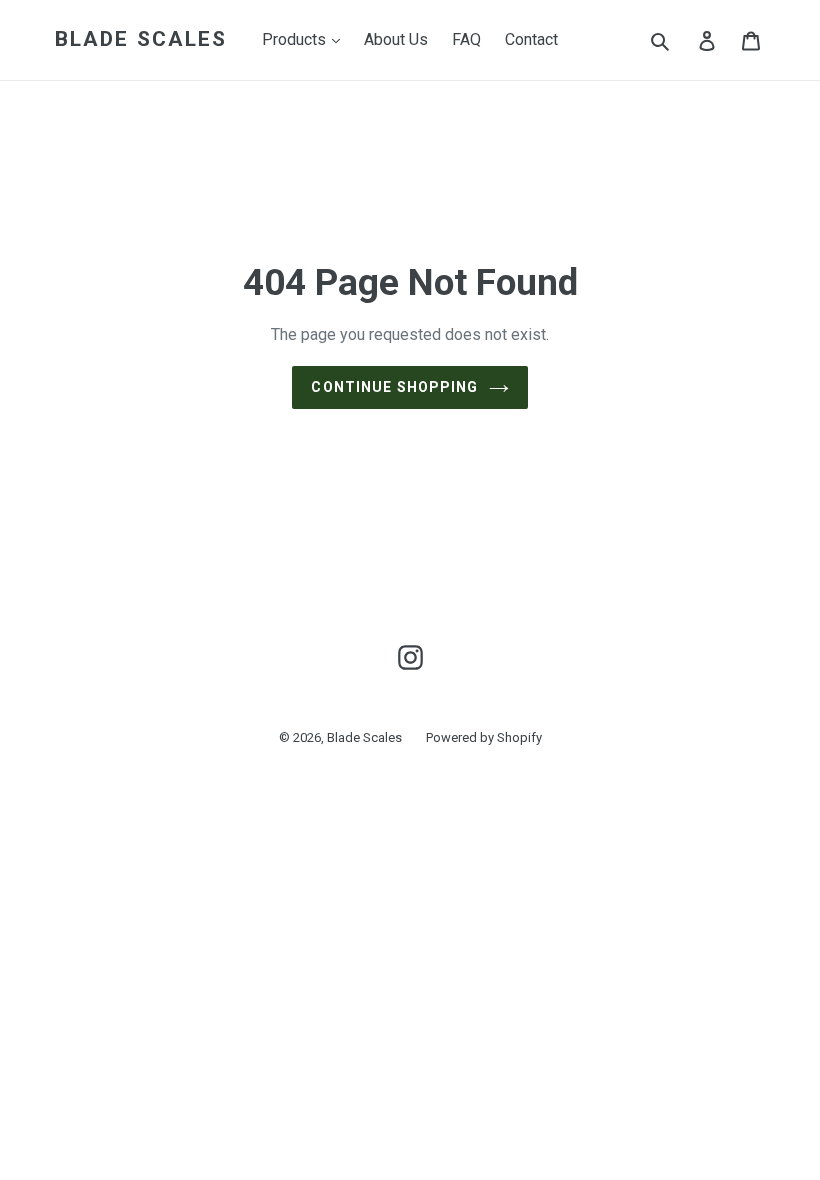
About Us (396, 39)
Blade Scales (141, 39)
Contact (531, 39)
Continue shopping (394, 387)
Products (296, 39)
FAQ (466, 39)
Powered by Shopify (484, 737)
